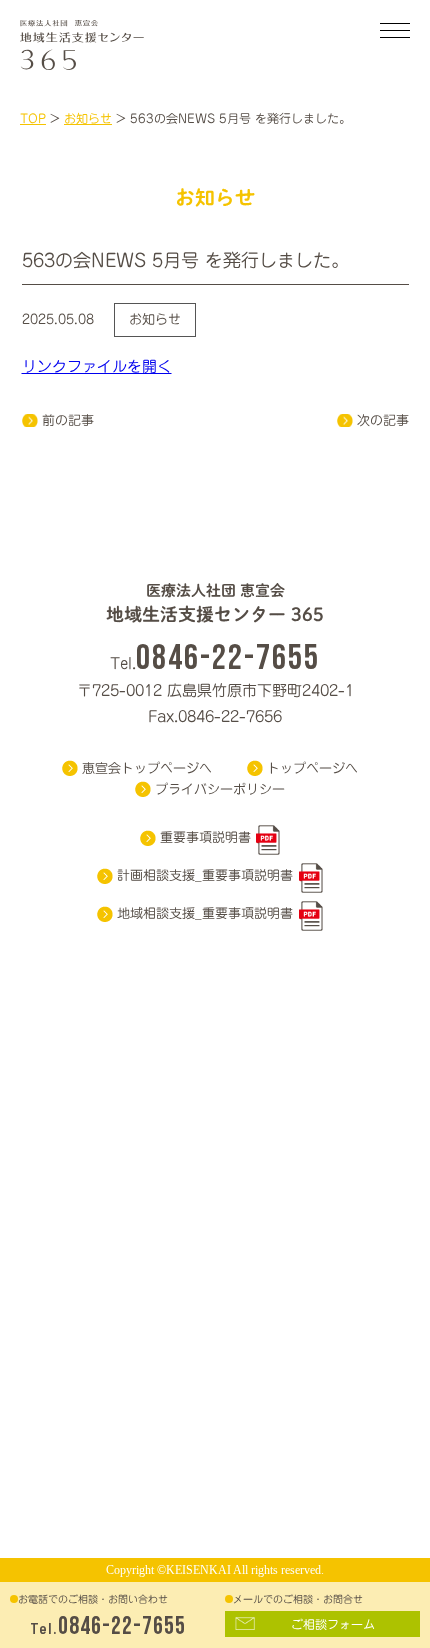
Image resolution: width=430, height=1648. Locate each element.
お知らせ (155, 319)
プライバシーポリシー (220, 789)
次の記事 (383, 420)
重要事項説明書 (205, 837)
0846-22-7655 (122, 1626)
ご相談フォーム (333, 1624)
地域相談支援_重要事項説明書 (205, 913)
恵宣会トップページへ (147, 768)
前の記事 (68, 420)
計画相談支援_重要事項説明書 (205, 875)
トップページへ (312, 768)
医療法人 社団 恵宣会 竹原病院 (110, 40)
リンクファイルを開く (97, 366)
